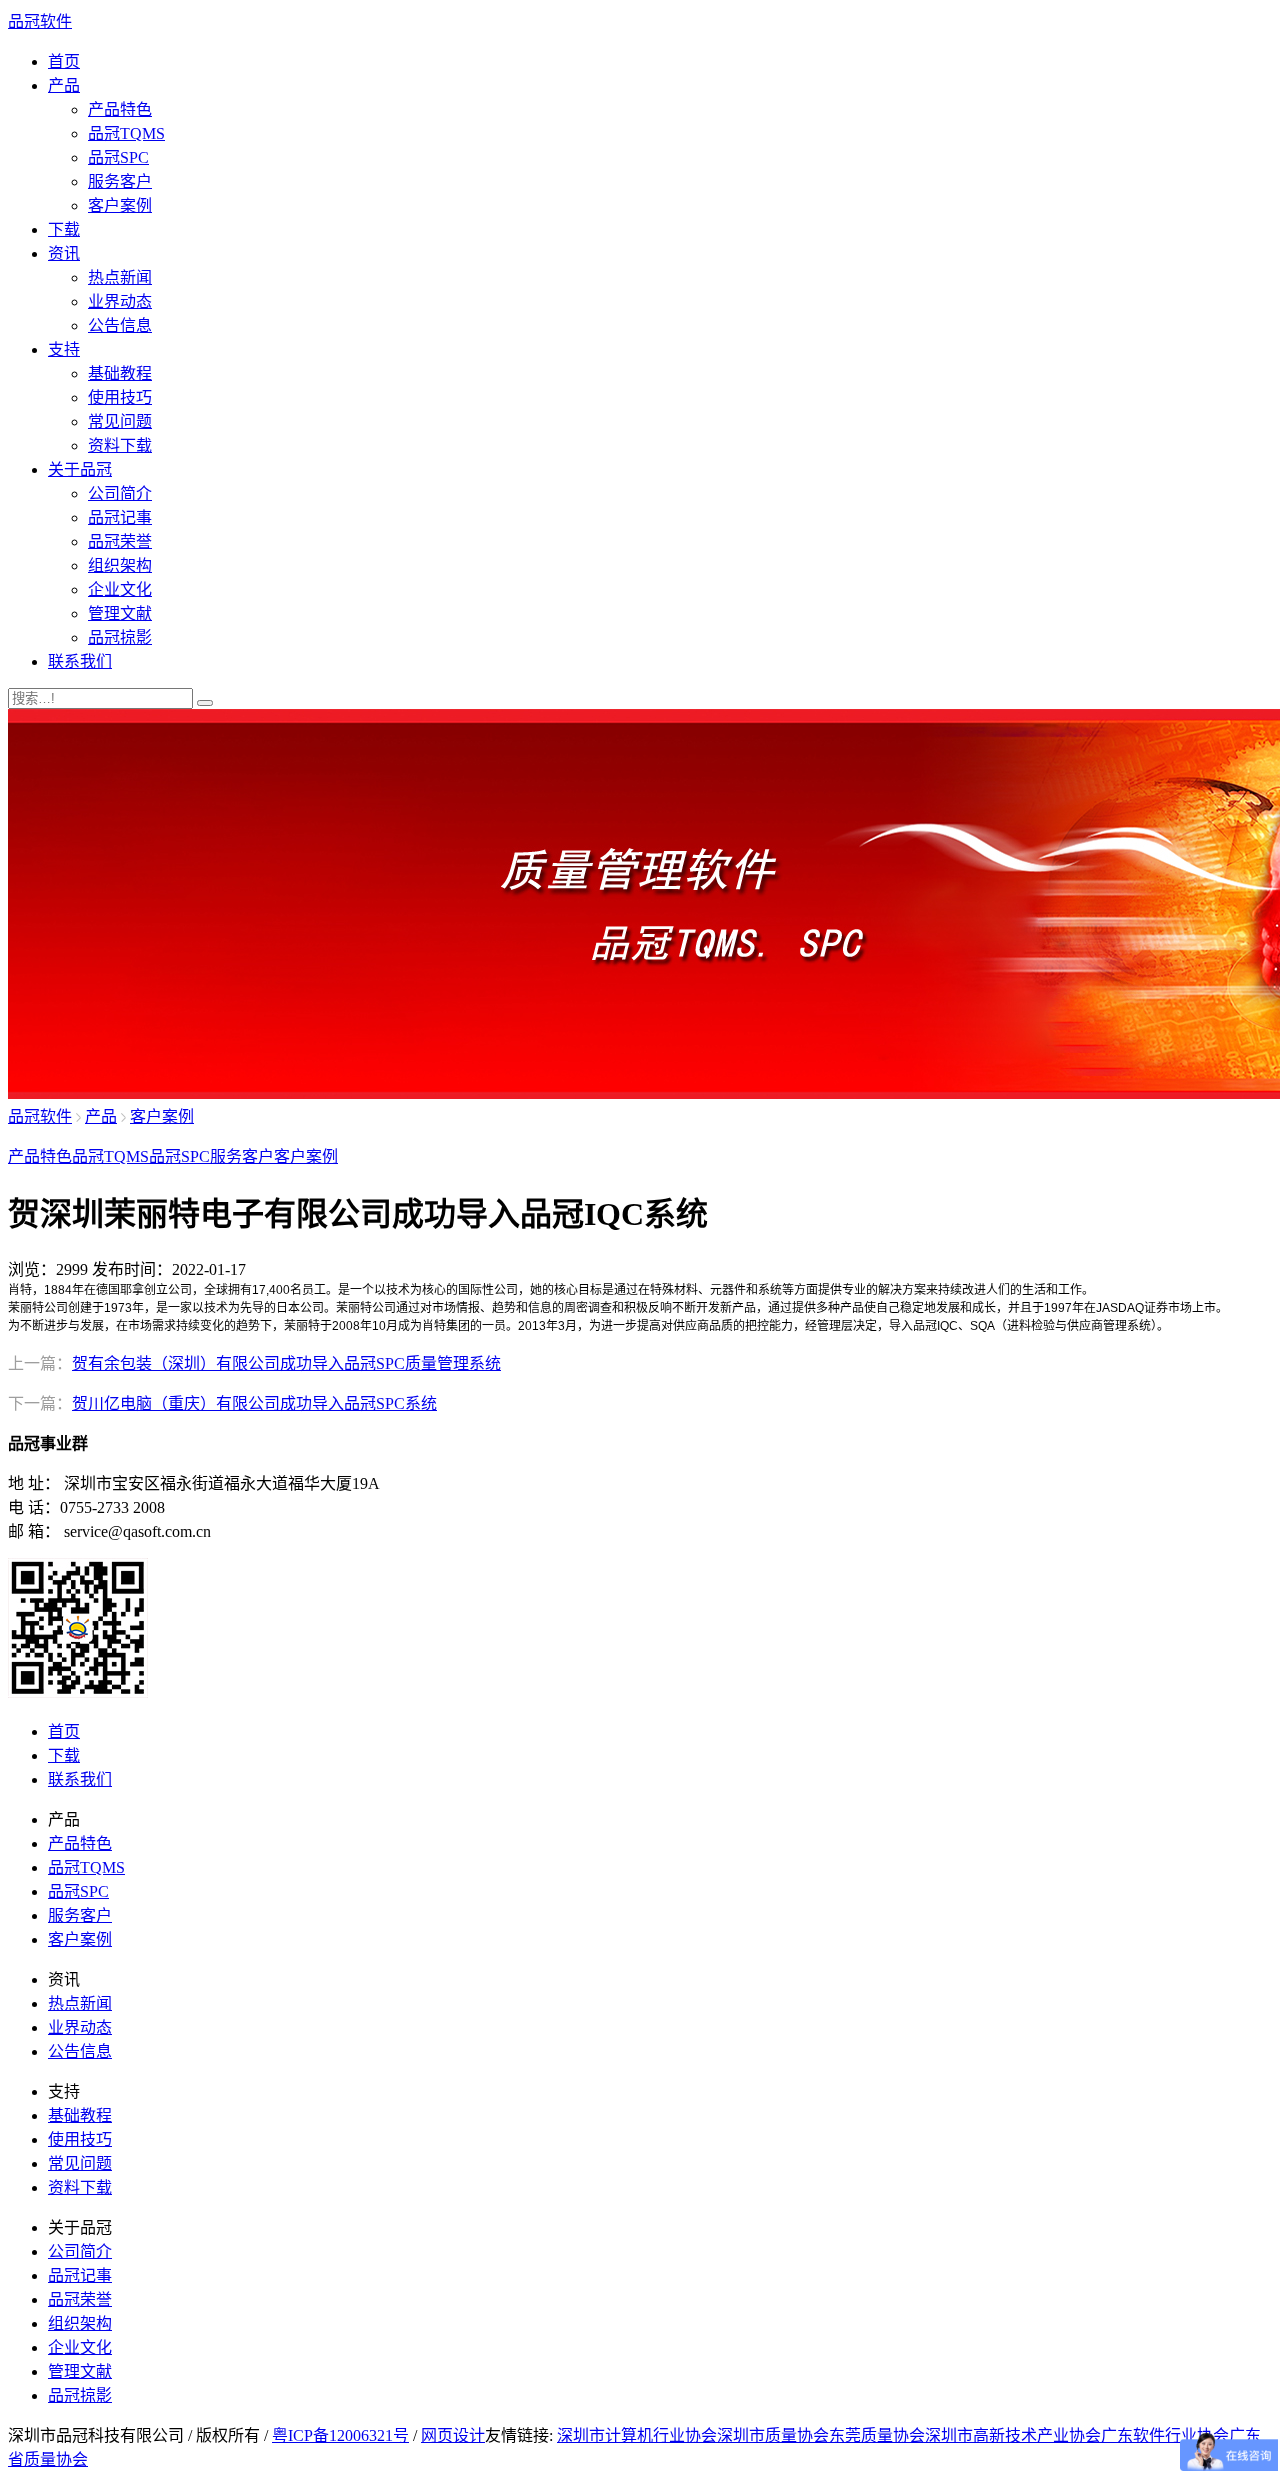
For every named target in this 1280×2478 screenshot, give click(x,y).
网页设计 (453, 2435)
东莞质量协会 (877, 2435)
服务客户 (120, 181)
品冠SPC (118, 157)
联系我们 (80, 661)
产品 (64, 85)
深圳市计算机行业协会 (637, 2435)
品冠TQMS (126, 133)
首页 (64, 61)
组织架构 (120, 565)
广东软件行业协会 (1165, 2435)
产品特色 (120, 109)
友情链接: (519, 2435)
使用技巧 (120, 397)
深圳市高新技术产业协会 (1013, 2435)
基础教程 (120, 373)
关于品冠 (80, 469)
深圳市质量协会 (773, 2435)
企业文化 (120, 589)
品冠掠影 (120, 637)
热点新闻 (120, 277)
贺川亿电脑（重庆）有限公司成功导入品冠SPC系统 (254, 1403)
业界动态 (120, 301)
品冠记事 (120, 517)
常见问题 (120, 421)
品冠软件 (40, 21)
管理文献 (120, 613)
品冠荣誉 (120, 541)
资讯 (64, 253)
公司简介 (120, 493)
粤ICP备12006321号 (340, 2435)
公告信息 (120, 325)
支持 (64, 349)
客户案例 (120, 205)
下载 (64, 229)
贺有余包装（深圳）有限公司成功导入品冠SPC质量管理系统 (286, 1363)
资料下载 (120, 445)
